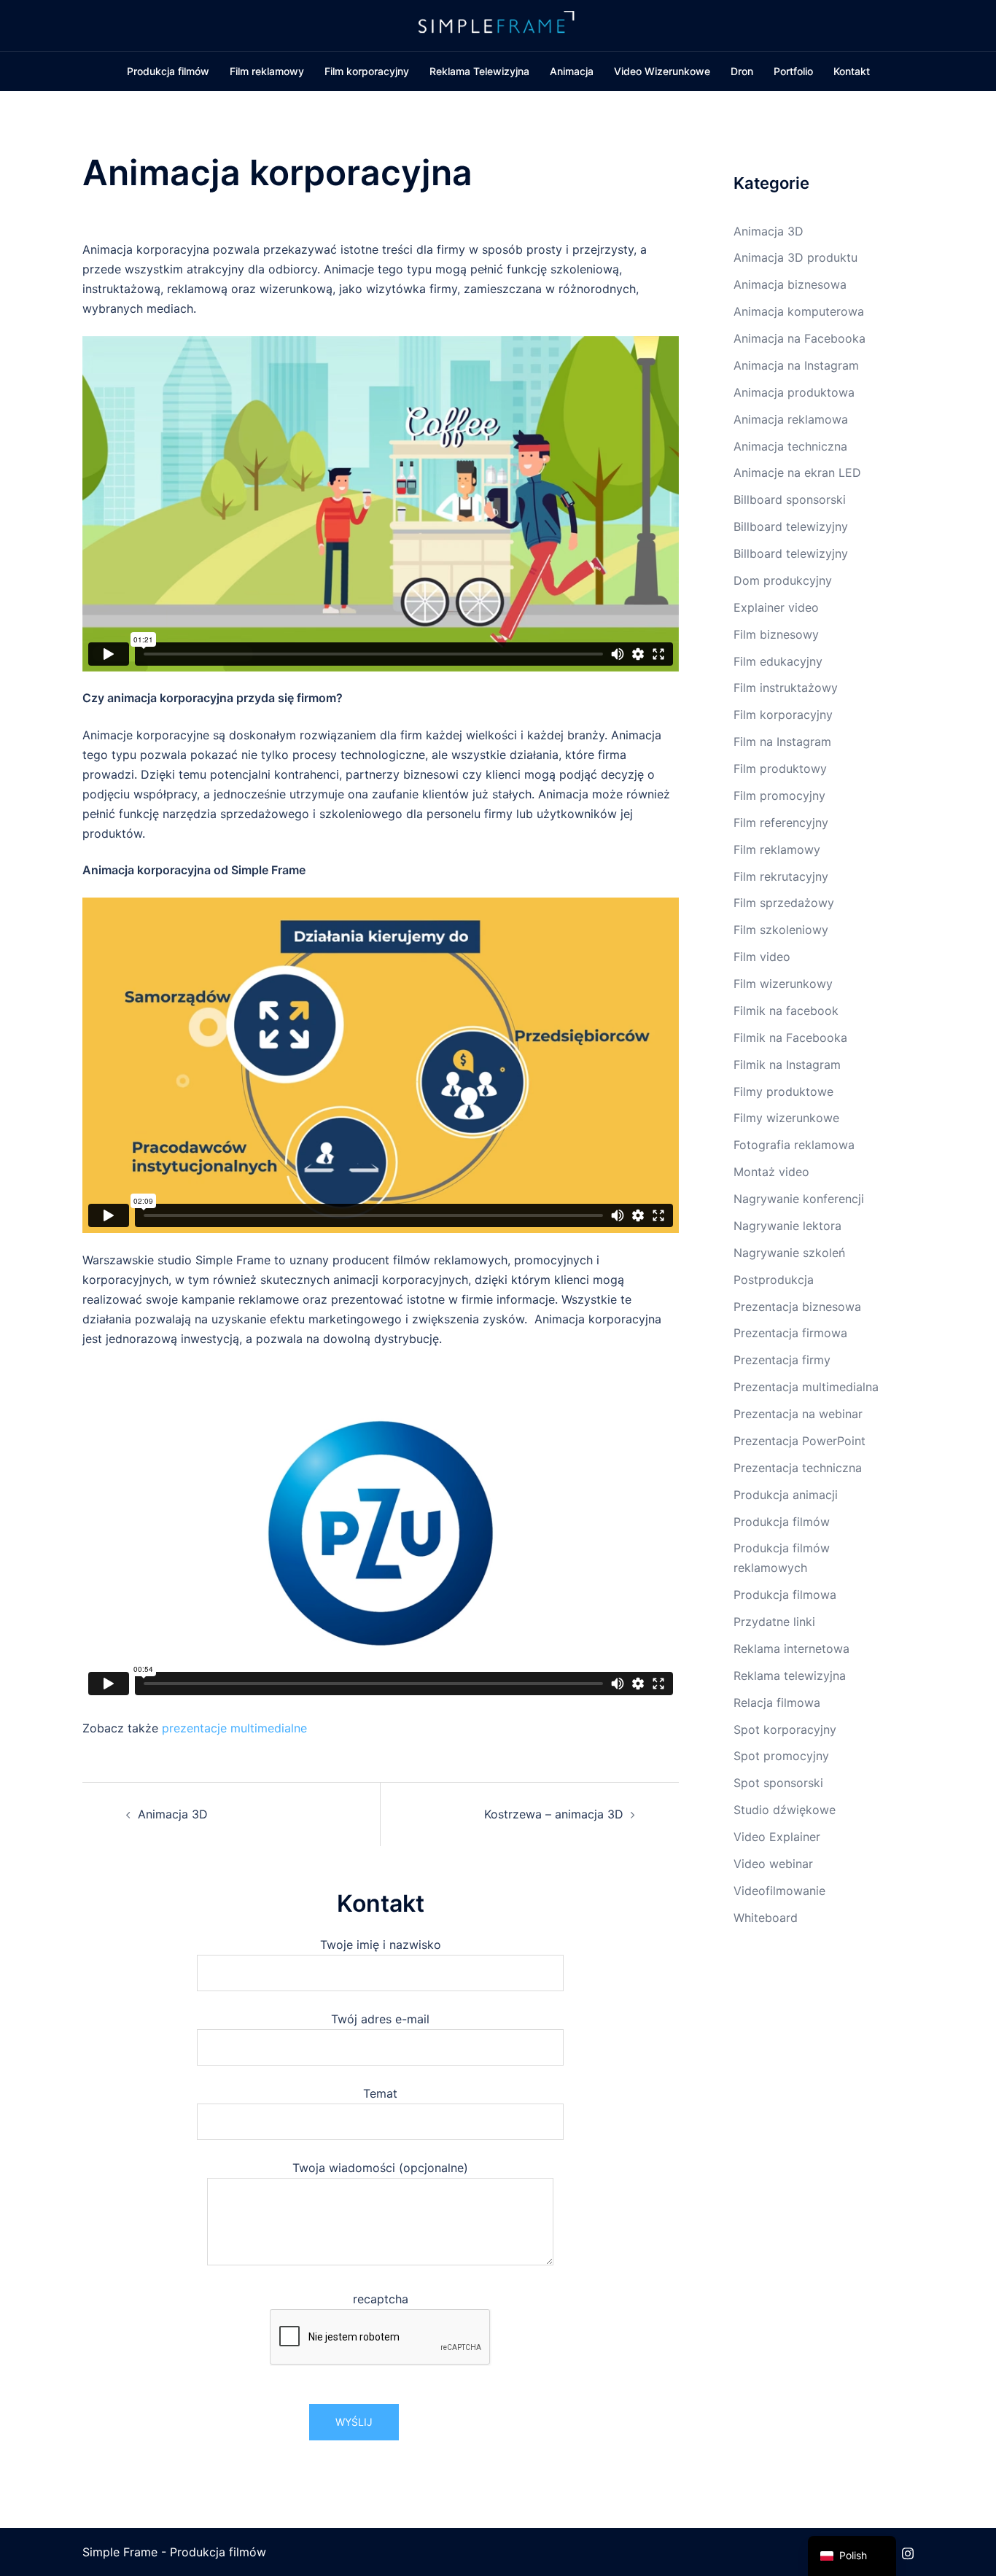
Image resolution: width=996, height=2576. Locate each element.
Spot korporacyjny (785, 1729)
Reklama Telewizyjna (479, 71)
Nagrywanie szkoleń (789, 1253)
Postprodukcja (774, 1280)
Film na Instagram (782, 742)
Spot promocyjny (781, 1756)
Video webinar (773, 1864)
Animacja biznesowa (790, 284)
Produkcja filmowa (785, 1595)
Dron (742, 71)
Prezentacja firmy (782, 1360)
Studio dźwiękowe (785, 1810)
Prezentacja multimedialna (806, 1387)
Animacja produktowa (794, 392)
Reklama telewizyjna (790, 1676)
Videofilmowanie (779, 1891)
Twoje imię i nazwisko (381, 1945)
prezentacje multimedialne (234, 1728)
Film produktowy (780, 768)
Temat (380, 2093)
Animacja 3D (173, 1814)
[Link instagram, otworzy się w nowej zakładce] (908, 2552)
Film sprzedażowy (784, 903)
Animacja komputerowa (799, 311)
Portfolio (793, 71)
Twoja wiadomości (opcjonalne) (380, 2168)
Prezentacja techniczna (798, 1468)
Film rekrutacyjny (781, 876)
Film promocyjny (779, 795)
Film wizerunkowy (783, 984)
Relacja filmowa (777, 1703)
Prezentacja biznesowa (797, 1307)
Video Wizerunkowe (662, 71)
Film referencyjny (781, 822)
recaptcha (381, 2299)
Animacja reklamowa (791, 419)
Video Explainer (777, 1837)
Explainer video (776, 607)
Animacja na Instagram (796, 365)
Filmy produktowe (783, 1092)
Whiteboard (766, 1918)
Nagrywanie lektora (787, 1226)
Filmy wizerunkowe (786, 1118)
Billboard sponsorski (790, 499)
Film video (762, 957)
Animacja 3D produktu (795, 257)
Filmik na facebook (786, 1011)
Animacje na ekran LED (797, 472)
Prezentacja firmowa (790, 1333)
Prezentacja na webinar (798, 1414)
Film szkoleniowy (781, 930)
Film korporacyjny (367, 71)
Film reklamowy (267, 71)
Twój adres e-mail (380, 2019)
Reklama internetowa (791, 1649)
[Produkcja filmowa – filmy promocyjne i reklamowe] (498, 24)
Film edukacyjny (778, 661)
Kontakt (852, 71)
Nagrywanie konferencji (799, 1199)
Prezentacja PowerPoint (799, 1441)
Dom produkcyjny (783, 580)
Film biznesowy (776, 634)
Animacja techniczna (790, 446)
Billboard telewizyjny (791, 526)
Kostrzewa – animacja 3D (554, 1814)
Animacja (572, 71)
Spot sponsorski (778, 1783)
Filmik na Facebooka (790, 1038)
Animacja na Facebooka (799, 338)
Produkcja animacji (786, 1495)
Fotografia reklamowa (794, 1145)
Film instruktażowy (786, 688)
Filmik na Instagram (787, 1065)
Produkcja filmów (168, 71)
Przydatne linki (774, 1622)
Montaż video (771, 1172)
